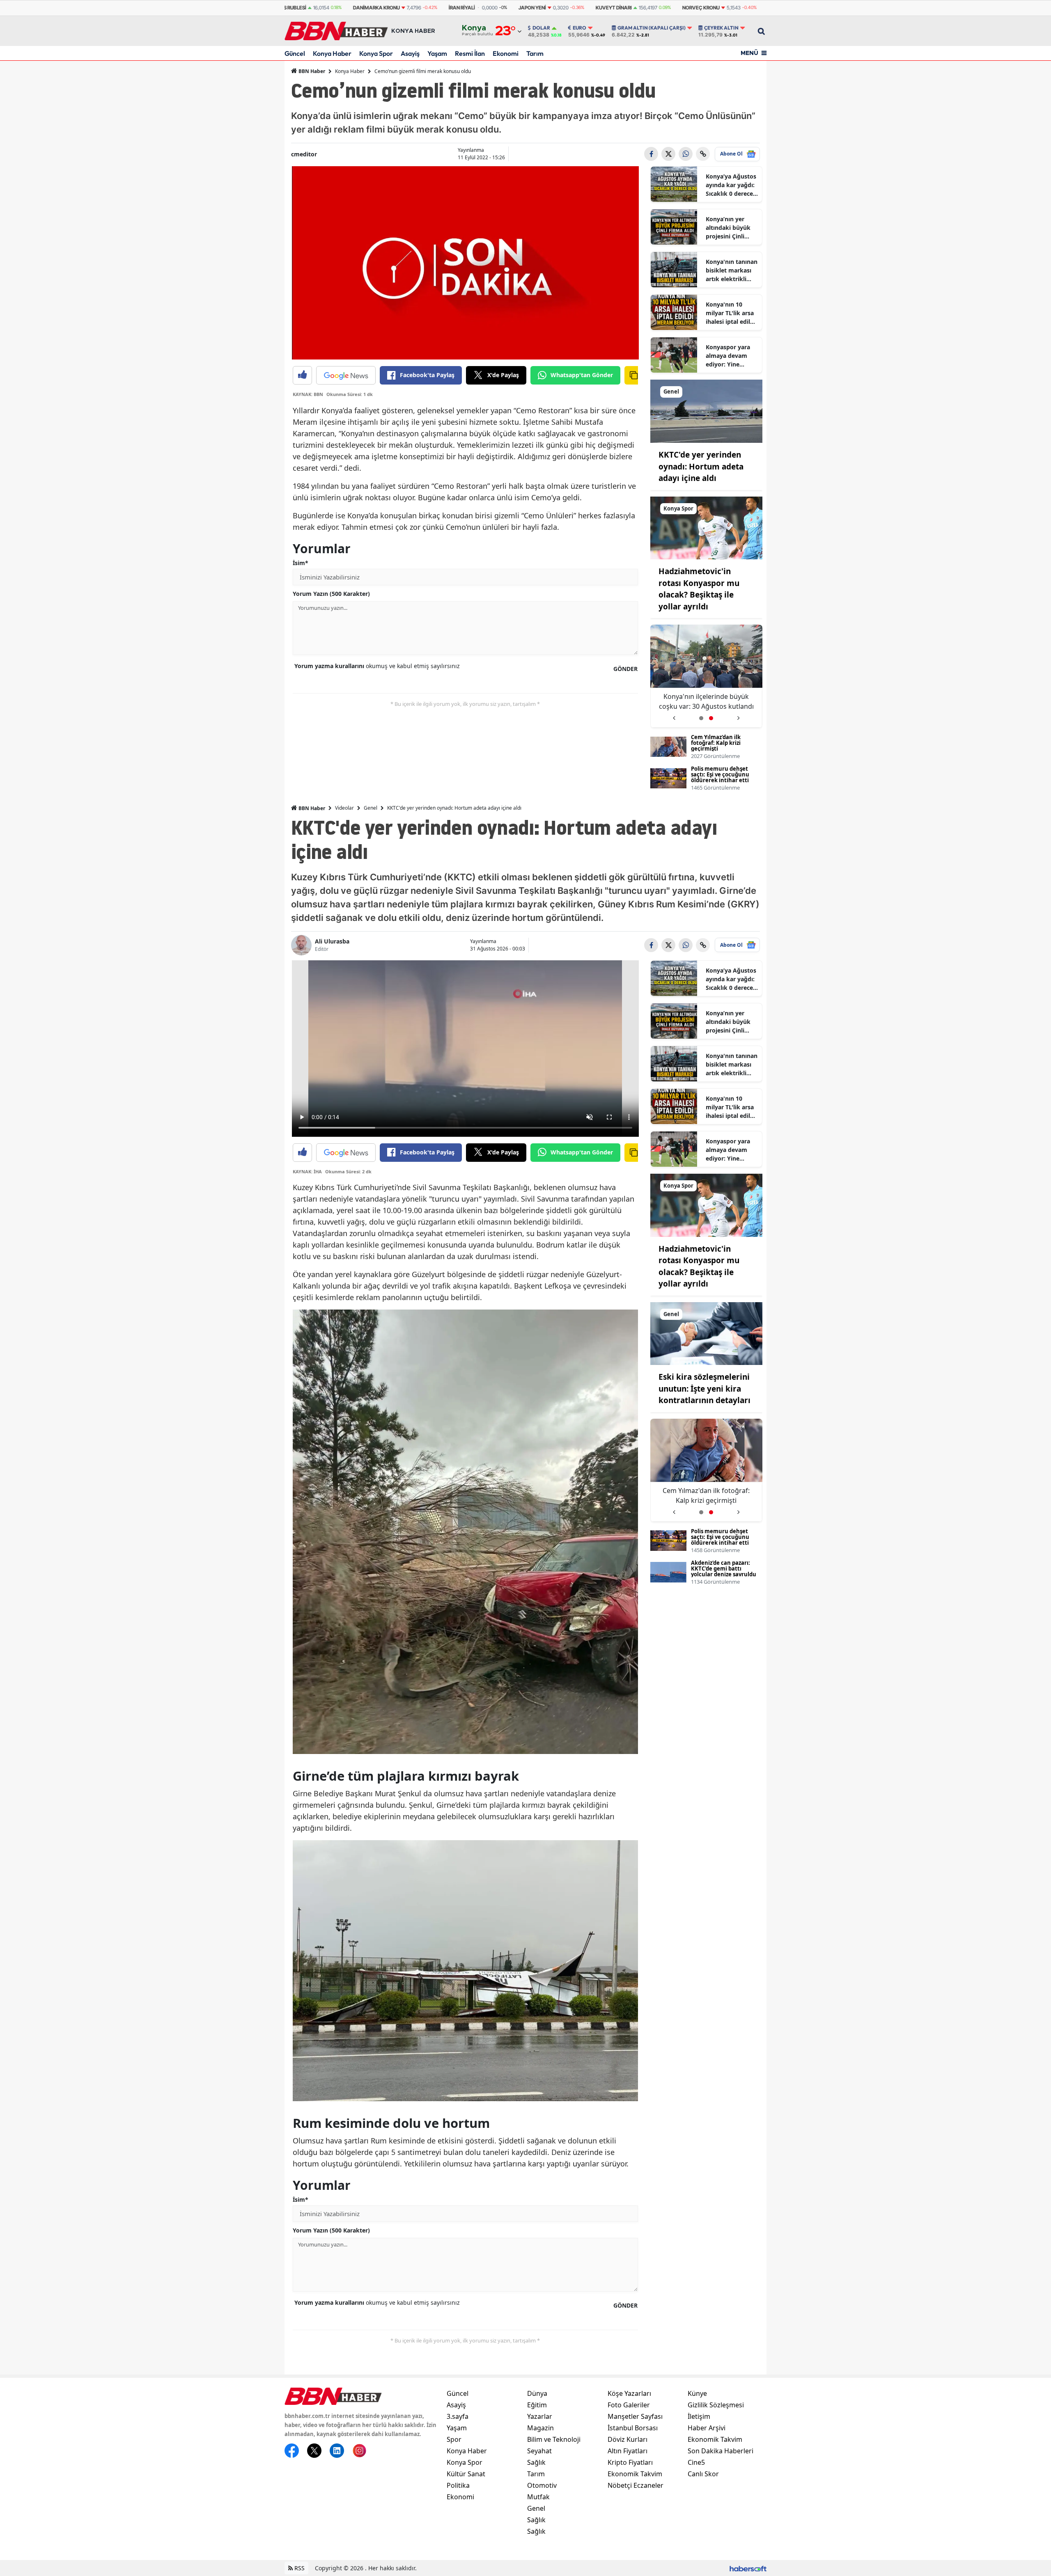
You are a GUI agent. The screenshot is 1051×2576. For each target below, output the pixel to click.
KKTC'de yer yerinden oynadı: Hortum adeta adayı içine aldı (701, 466)
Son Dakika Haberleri (721, 2451)
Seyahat (539, 2451)
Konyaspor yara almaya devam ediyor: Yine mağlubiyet (728, 356)
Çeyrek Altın (721, 28)
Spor (454, 2439)
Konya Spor (376, 53)
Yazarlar (540, 2416)
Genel (371, 808)
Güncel (295, 53)
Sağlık (536, 2462)
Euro (579, 28)
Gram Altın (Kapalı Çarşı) (652, 28)
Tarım (535, 53)
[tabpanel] (707, 676)
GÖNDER (625, 669)
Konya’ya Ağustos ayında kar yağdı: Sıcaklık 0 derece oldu (731, 185)
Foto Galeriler (629, 2405)
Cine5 (696, 2462)
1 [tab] (701, 718)
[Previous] (674, 715)
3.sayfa (458, 2416)
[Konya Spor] (707, 527)
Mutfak (538, 2497)
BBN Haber (311, 71)
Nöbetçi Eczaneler (636, 2485)
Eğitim (537, 2405)
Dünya (537, 2393)
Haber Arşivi (707, 2428)
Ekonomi (506, 53)
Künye (697, 2393)
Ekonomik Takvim (635, 2474)
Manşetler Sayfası (635, 2416)
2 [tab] (711, 718)
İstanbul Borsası (633, 2428)
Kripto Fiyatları (630, 2462)
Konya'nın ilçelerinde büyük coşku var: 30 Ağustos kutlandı (706, 1495)
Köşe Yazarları (629, 2393)
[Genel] (707, 410)
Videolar (344, 808)
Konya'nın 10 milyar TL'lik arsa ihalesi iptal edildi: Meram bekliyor (731, 313)
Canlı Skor (703, 2474)
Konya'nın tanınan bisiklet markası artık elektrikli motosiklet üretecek (732, 270)
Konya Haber (332, 53)
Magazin (540, 2428)
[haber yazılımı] (748, 2568)
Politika (458, 2485)
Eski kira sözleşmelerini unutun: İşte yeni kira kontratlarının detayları (707, 702)
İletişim (699, 2416)
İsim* (301, 563)
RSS (299, 2568)
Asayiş (410, 53)
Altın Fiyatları (628, 2451)
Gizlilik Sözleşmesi (716, 2405)
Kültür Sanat (466, 2474)
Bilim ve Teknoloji (554, 2439)
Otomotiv (542, 2485)
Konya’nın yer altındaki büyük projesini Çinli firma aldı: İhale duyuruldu (728, 228)
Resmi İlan (470, 53)
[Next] (738, 715)
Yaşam (437, 53)
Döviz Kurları (628, 2439)
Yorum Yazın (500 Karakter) (331, 594)
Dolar (541, 28)
